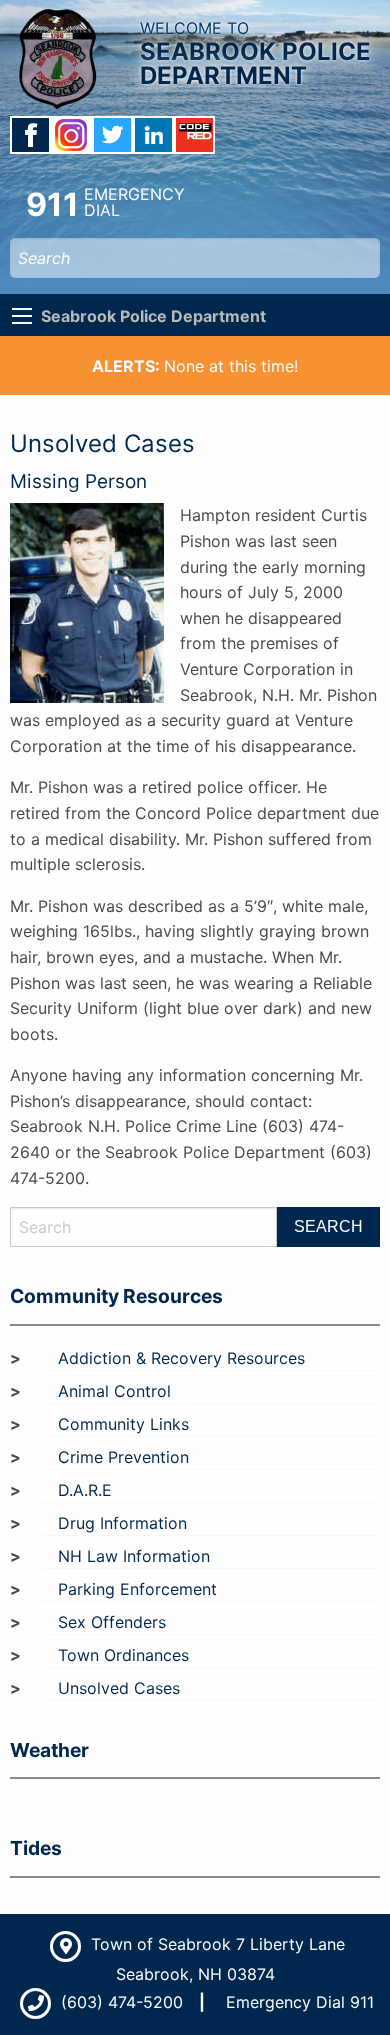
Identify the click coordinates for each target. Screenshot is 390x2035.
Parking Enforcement (137, 1589)
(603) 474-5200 (119, 2002)
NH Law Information (134, 1556)
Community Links (123, 1424)
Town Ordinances (123, 1655)
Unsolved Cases (119, 1688)
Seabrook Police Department (153, 316)
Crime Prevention (123, 1457)
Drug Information (122, 1523)
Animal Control (114, 1391)
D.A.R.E (85, 1490)
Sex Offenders (112, 1622)
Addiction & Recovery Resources (181, 1358)
